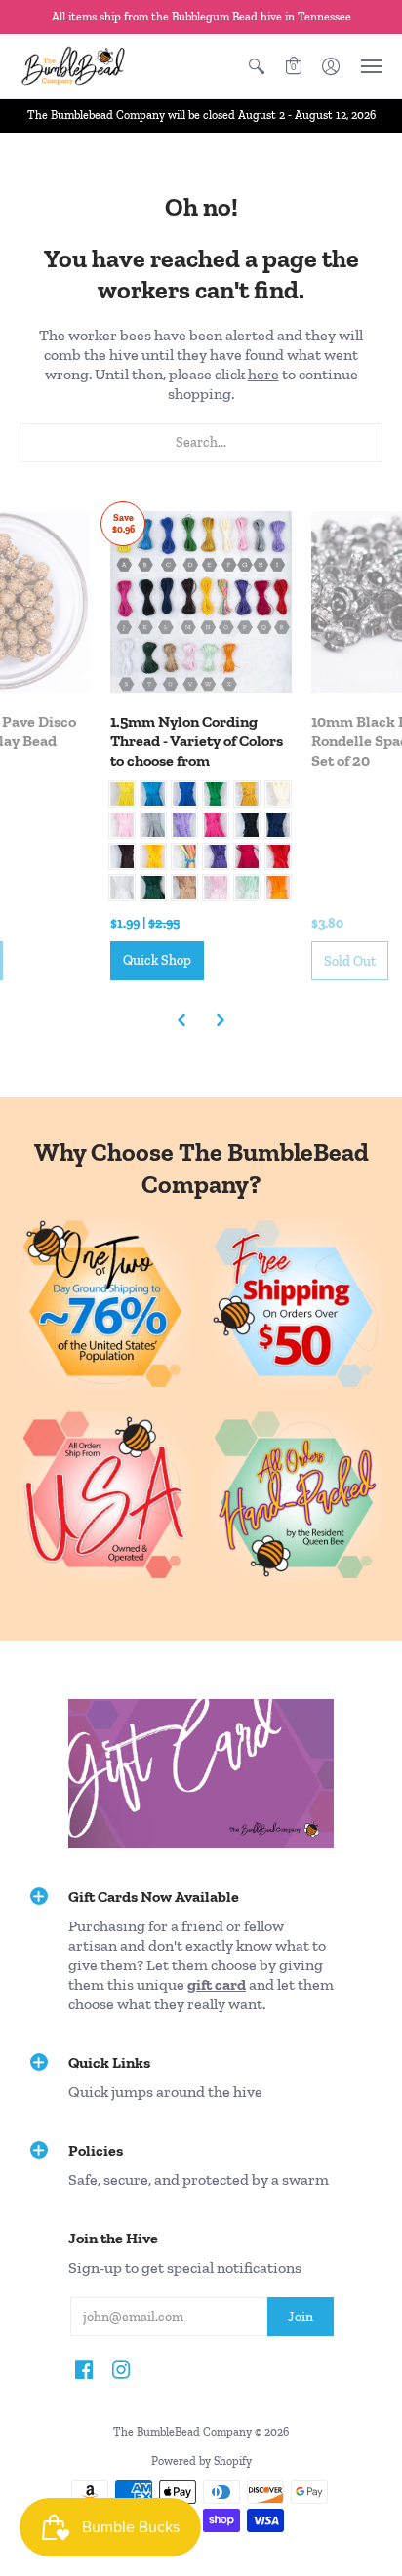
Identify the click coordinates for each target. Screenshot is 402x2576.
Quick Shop (157, 960)
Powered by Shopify (201, 2461)
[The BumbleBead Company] (73, 66)
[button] (257, 66)
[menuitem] (257, 66)
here (263, 374)
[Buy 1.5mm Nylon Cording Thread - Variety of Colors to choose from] (201, 602)
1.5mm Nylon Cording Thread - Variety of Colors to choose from (197, 741)
